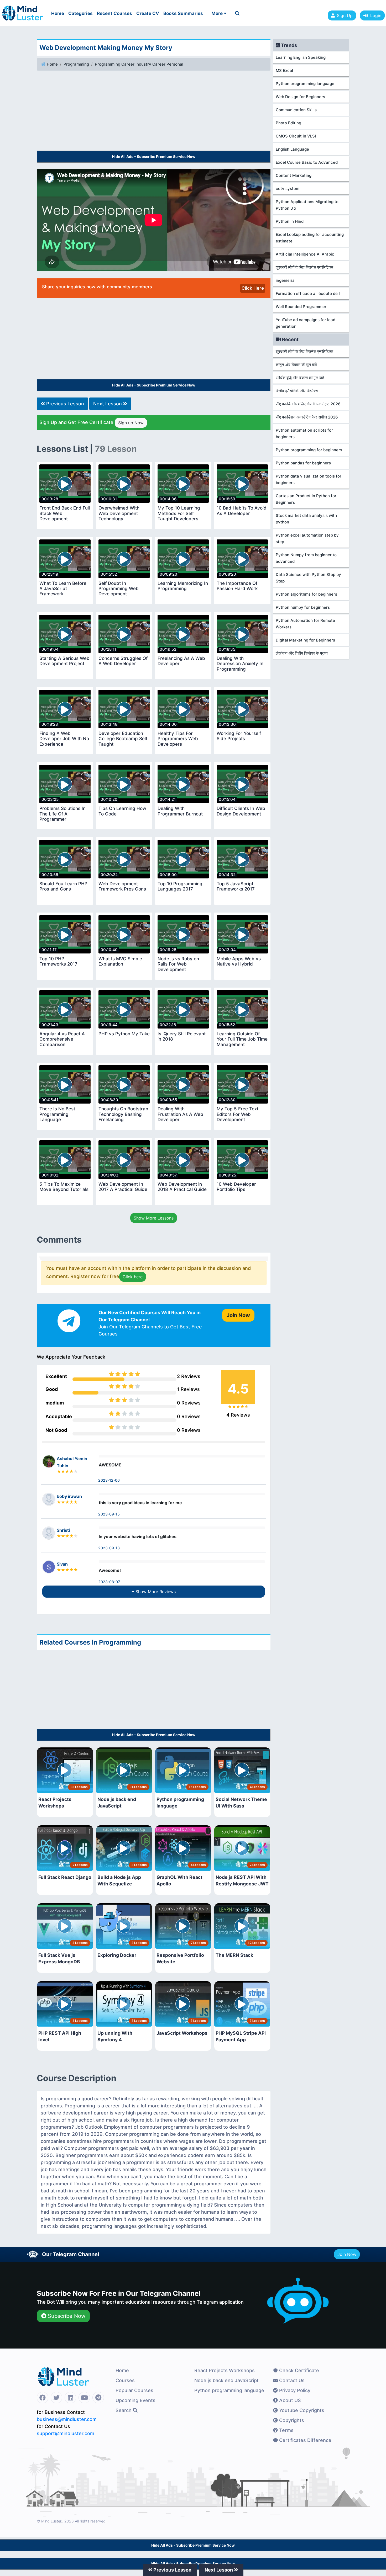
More (218, 13)
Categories (80, 13)
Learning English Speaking (301, 57)
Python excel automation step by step (307, 538)
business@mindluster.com (67, 2419)
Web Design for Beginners (300, 97)
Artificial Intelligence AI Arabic (305, 254)
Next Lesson (108, 404)
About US (289, 2400)
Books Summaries (183, 13)
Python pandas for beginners (303, 463)
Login (374, 15)
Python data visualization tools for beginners (309, 479)
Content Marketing (294, 175)
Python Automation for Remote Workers (305, 624)
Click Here (253, 288)
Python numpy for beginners (303, 607)
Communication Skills (296, 110)
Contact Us (291, 2380)
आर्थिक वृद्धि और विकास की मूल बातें (300, 378)
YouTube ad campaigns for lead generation (306, 323)
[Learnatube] (23, 10)
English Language (292, 149)
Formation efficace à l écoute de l (308, 293)
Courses (125, 2380)
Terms (286, 2430)
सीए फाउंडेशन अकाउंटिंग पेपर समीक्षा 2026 (307, 417)
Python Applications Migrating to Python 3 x (307, 205)
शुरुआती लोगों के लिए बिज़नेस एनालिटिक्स (304, 267)
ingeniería (285, 280)
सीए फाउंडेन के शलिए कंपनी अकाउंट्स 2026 (308, 404)
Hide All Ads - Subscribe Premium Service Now (154, 157)
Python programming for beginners (309, 450)
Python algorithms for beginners (306, 594)
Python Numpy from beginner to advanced (306, 558)
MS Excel (284, 70)
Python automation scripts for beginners (304, 433)
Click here (133, 1277)
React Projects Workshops (225, 2370)
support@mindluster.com (66, 2433)
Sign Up (345, 15)
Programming (76, 64)
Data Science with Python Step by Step (308, 578)
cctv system (288, 189)
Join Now (347, 2254)
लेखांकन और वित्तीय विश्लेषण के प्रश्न (302, 653)
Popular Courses (134, 2390)
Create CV (148, 13)
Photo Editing (288, 123)
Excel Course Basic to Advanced (307, 162)
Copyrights (291, 2420)
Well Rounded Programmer (301, 307)
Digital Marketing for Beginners (305, 640)
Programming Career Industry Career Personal (139, 64)
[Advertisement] (154, 112)
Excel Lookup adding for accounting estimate (310, 238)
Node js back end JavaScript (226, 2380)
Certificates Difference (305, 2440)
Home (58, 13)
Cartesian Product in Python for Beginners (306, 499)
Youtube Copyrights (301, 2410)
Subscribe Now (66, 2316)
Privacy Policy (294, 2390)
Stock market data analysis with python (306, 519)
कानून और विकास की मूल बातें (296, 365)
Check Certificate (298, 2370)
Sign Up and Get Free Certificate (92, 422)
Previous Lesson (64, 404)
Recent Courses (114, 13)
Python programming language (305, 84)
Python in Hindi (290, 221)
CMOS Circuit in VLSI (296, 136)
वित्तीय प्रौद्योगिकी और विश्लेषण (297, 391)
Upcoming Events (135, 2400)
